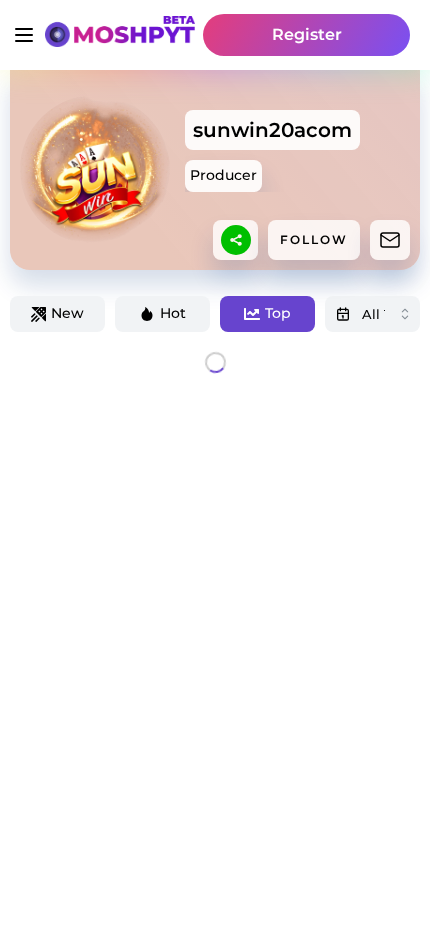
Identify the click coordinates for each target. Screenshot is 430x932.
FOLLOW (314, 239)
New (67, 313)
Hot (173, 313)
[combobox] (372, 314)
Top (278, 313)
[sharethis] (236, 240)
